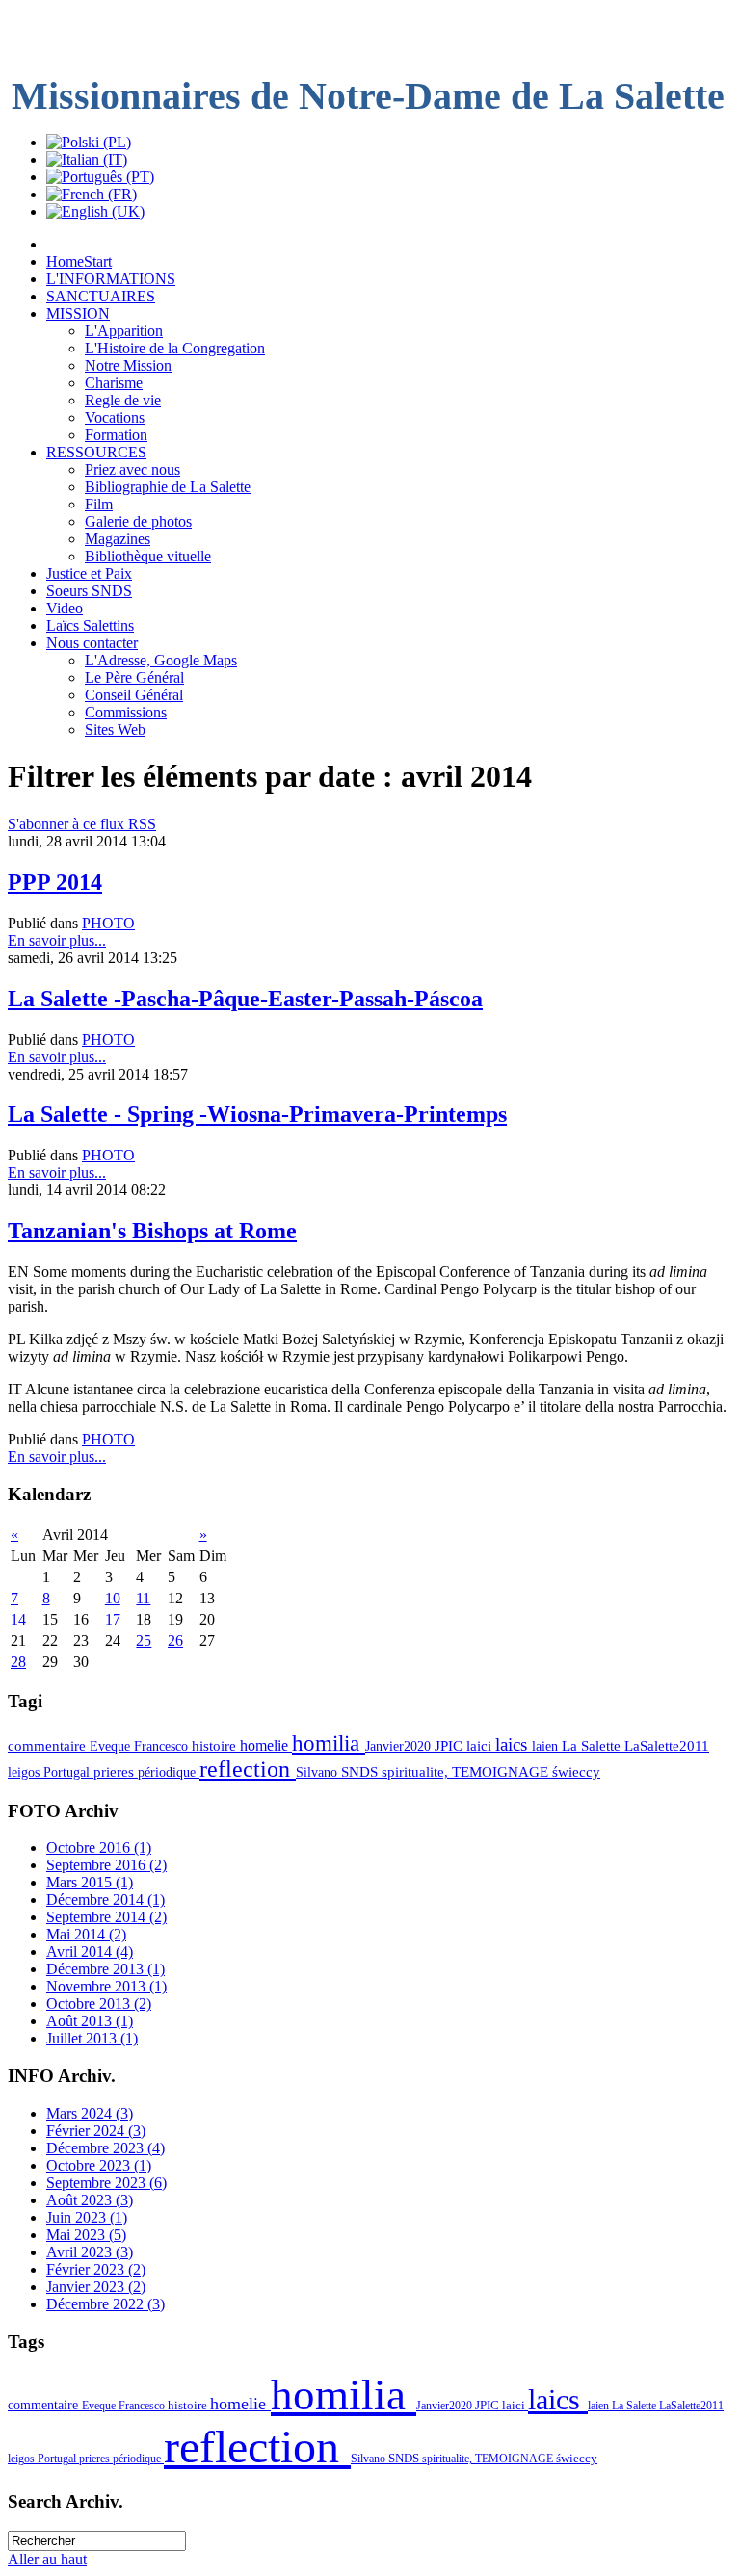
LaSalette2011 (667, 1746)
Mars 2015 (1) (90, 1882)
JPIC (450, 1746)
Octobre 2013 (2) (99, 2004)
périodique (169, 1772)
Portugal (68, 1772)
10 (113, 1598)
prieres (116, 1772)
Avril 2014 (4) (90, 1952)
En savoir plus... (57, 940)
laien (547, 1746)
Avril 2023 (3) (90, 2252)
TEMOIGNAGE (502, 1772)
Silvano (318, 1772)
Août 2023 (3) (90, 2200)
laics (514, 1744)
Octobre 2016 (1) (99, 1847)
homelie (266, 1745)
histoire (216, 1746)
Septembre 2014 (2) (106, 1917)
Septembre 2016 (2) (106, 1865)
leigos (26, 1772)
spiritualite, (417, 1772)
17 (113, 1619)
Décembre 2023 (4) (106, 2148)
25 (144, 1640)
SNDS (361, 1772)
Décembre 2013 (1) (106, 1969)
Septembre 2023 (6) (106, 2183)
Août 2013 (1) (90, 2021)
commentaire (49, 1746)
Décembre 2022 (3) (106, 2304)
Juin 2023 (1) (87, 2217)
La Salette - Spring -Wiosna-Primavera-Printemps (257, 1114)
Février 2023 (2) (96, 2269)
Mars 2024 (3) (90, 2113)
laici (481, 1746)
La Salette (593, 1746)
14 (18, 1619)
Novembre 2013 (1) (106, 1986)
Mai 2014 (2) (86, 1934)
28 (18, 1662)
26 (175, 1640)
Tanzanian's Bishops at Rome (152, 1231)
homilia (329, 1743)
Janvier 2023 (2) (96, 2287)
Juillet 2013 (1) (92, 2038)
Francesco (163, 1746)
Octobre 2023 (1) (99, 2165)
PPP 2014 (55, 882)
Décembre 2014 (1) (106, 1899)
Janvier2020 (400, 1746)
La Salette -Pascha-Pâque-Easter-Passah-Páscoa (245, 999)
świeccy (576, 1772)
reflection (248, 1769)
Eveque (112, 1746)
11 (143, 1598)
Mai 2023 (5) (86, 2235)
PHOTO (108, 923)
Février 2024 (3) (96, 2131)
